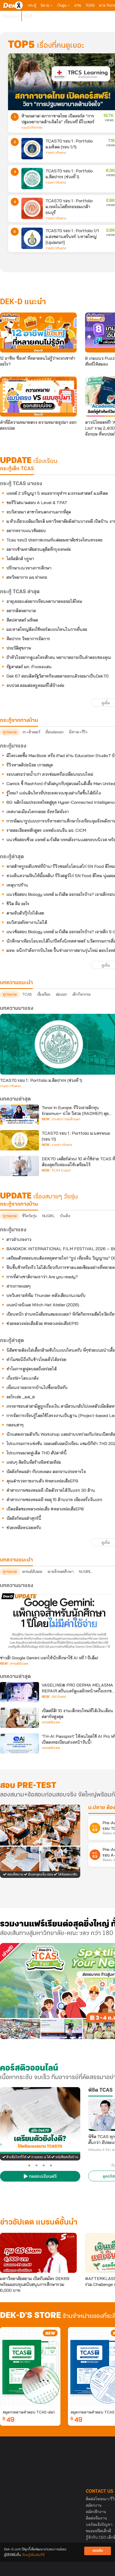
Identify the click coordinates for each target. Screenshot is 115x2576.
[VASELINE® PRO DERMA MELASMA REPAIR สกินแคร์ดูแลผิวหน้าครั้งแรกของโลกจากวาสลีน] (20, 1692)
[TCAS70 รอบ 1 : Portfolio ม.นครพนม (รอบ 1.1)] (20, 1140)
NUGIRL (49, 1216)
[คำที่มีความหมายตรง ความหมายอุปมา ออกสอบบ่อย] (38, 397)
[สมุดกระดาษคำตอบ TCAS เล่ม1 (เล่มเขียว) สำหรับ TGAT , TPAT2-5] (30, 2367)
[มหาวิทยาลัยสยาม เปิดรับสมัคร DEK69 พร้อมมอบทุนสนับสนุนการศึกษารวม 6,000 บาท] (38, 2253)
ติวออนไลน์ (11, 16)
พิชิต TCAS (100, 2090)
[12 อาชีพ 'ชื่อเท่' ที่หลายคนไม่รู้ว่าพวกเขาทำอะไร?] (38, 333)
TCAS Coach (61, 1170)
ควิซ (78, 5)
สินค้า (28, 16)
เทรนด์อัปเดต (32, 1572)
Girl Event (59, 1697)
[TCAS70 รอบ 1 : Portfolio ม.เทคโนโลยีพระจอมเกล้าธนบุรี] (32, 208)
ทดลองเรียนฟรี (42, 2177)
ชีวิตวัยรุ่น (30, 1216)
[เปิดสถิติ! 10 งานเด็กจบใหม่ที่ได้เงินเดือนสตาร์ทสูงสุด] (20, 1718)
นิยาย (45, 5)
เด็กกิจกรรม (81, 994)
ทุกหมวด (10, 732)
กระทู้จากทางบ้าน (19, 1204)
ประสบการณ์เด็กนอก (66, 1119)
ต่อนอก (62, 994)
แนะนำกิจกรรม (32, 128)
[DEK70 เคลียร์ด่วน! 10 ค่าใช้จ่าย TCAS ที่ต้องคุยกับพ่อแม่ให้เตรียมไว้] (20, 1166)
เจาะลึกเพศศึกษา (61, 1572)
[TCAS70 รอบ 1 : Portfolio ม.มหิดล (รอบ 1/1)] (32, 149)
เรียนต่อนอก (55, 732)
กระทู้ (32, 5)
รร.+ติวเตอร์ (31, 732)
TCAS (90, 5)
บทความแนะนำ (16, 1560)
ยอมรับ (98, 2551)
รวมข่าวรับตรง (56, 153)
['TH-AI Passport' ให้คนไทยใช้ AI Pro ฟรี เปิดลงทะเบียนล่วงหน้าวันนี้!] (20, 1743)
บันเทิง (65, 1216)
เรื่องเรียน (44, 994)
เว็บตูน (62, 5)
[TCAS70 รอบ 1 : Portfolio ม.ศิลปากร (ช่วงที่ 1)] (32, 179)
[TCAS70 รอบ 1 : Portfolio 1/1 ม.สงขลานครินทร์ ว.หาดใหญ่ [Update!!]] (32, 238)
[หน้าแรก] (13, 5)
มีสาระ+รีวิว (78, 732)
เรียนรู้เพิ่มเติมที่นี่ (33, 2555)
